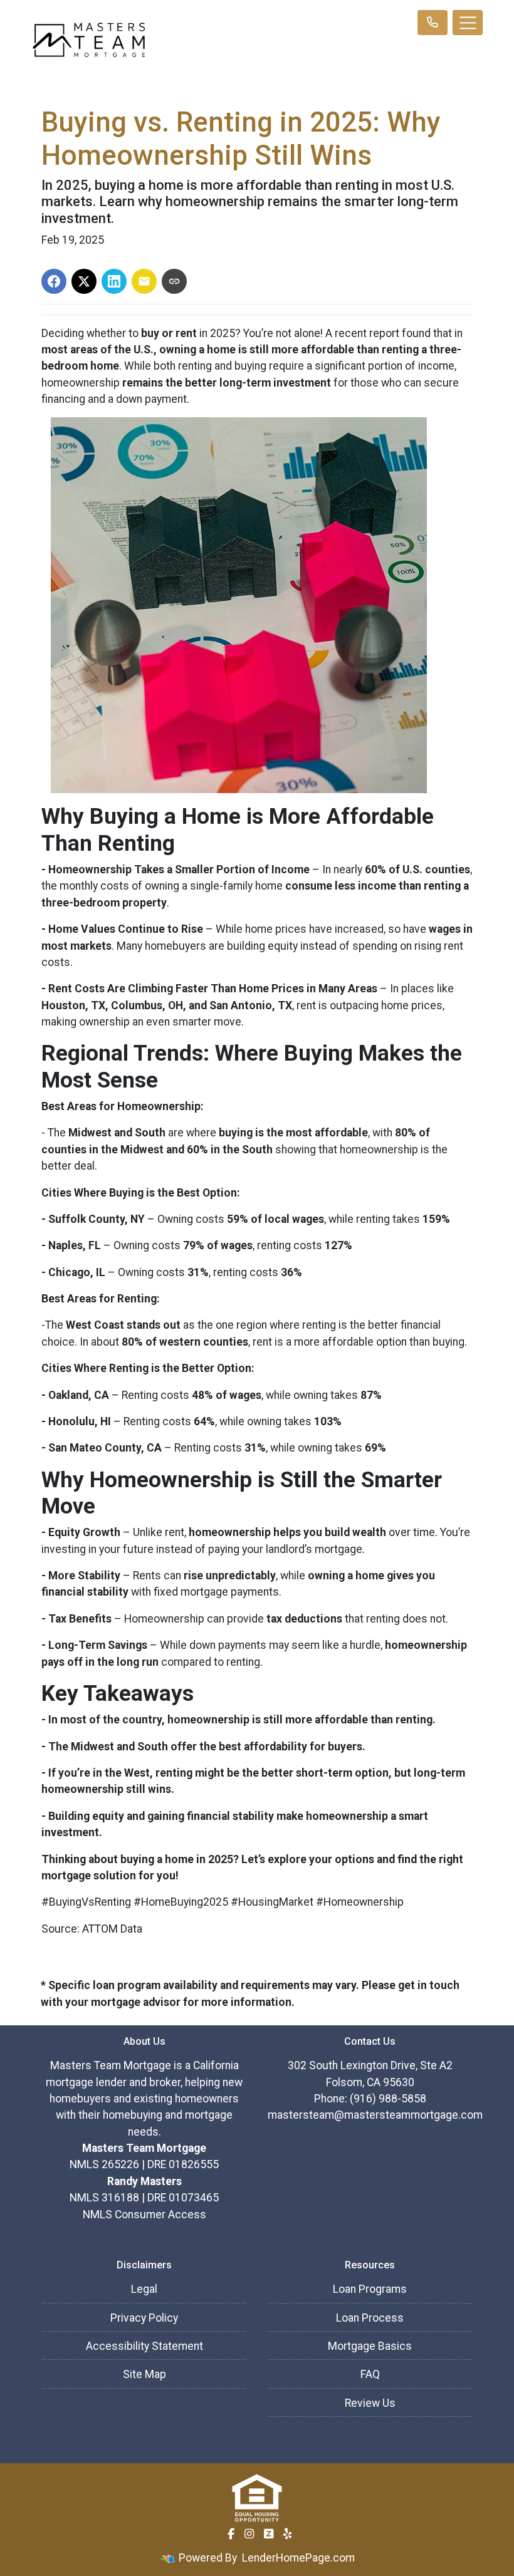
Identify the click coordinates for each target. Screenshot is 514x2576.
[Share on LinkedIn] (114, 281)
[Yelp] (287, 2534)
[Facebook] (231, 2534)
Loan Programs (370, 2289)
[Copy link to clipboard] (174, 281)
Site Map (144, 2374)
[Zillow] (269, 2534)
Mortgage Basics (370, 2346)
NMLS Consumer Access (144, 2215)
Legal (144, 2289)
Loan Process (370, 2318)
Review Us (370, 2403)
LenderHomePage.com (298, 2558)
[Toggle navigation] (468, 23)
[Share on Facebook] (54, 281)
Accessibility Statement (144, 2346)
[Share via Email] (144, 281)
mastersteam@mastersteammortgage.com (375, 2115)
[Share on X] (84, 281)
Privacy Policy (144, 2318)
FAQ (370, 2374)
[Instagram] (249, 2534)
